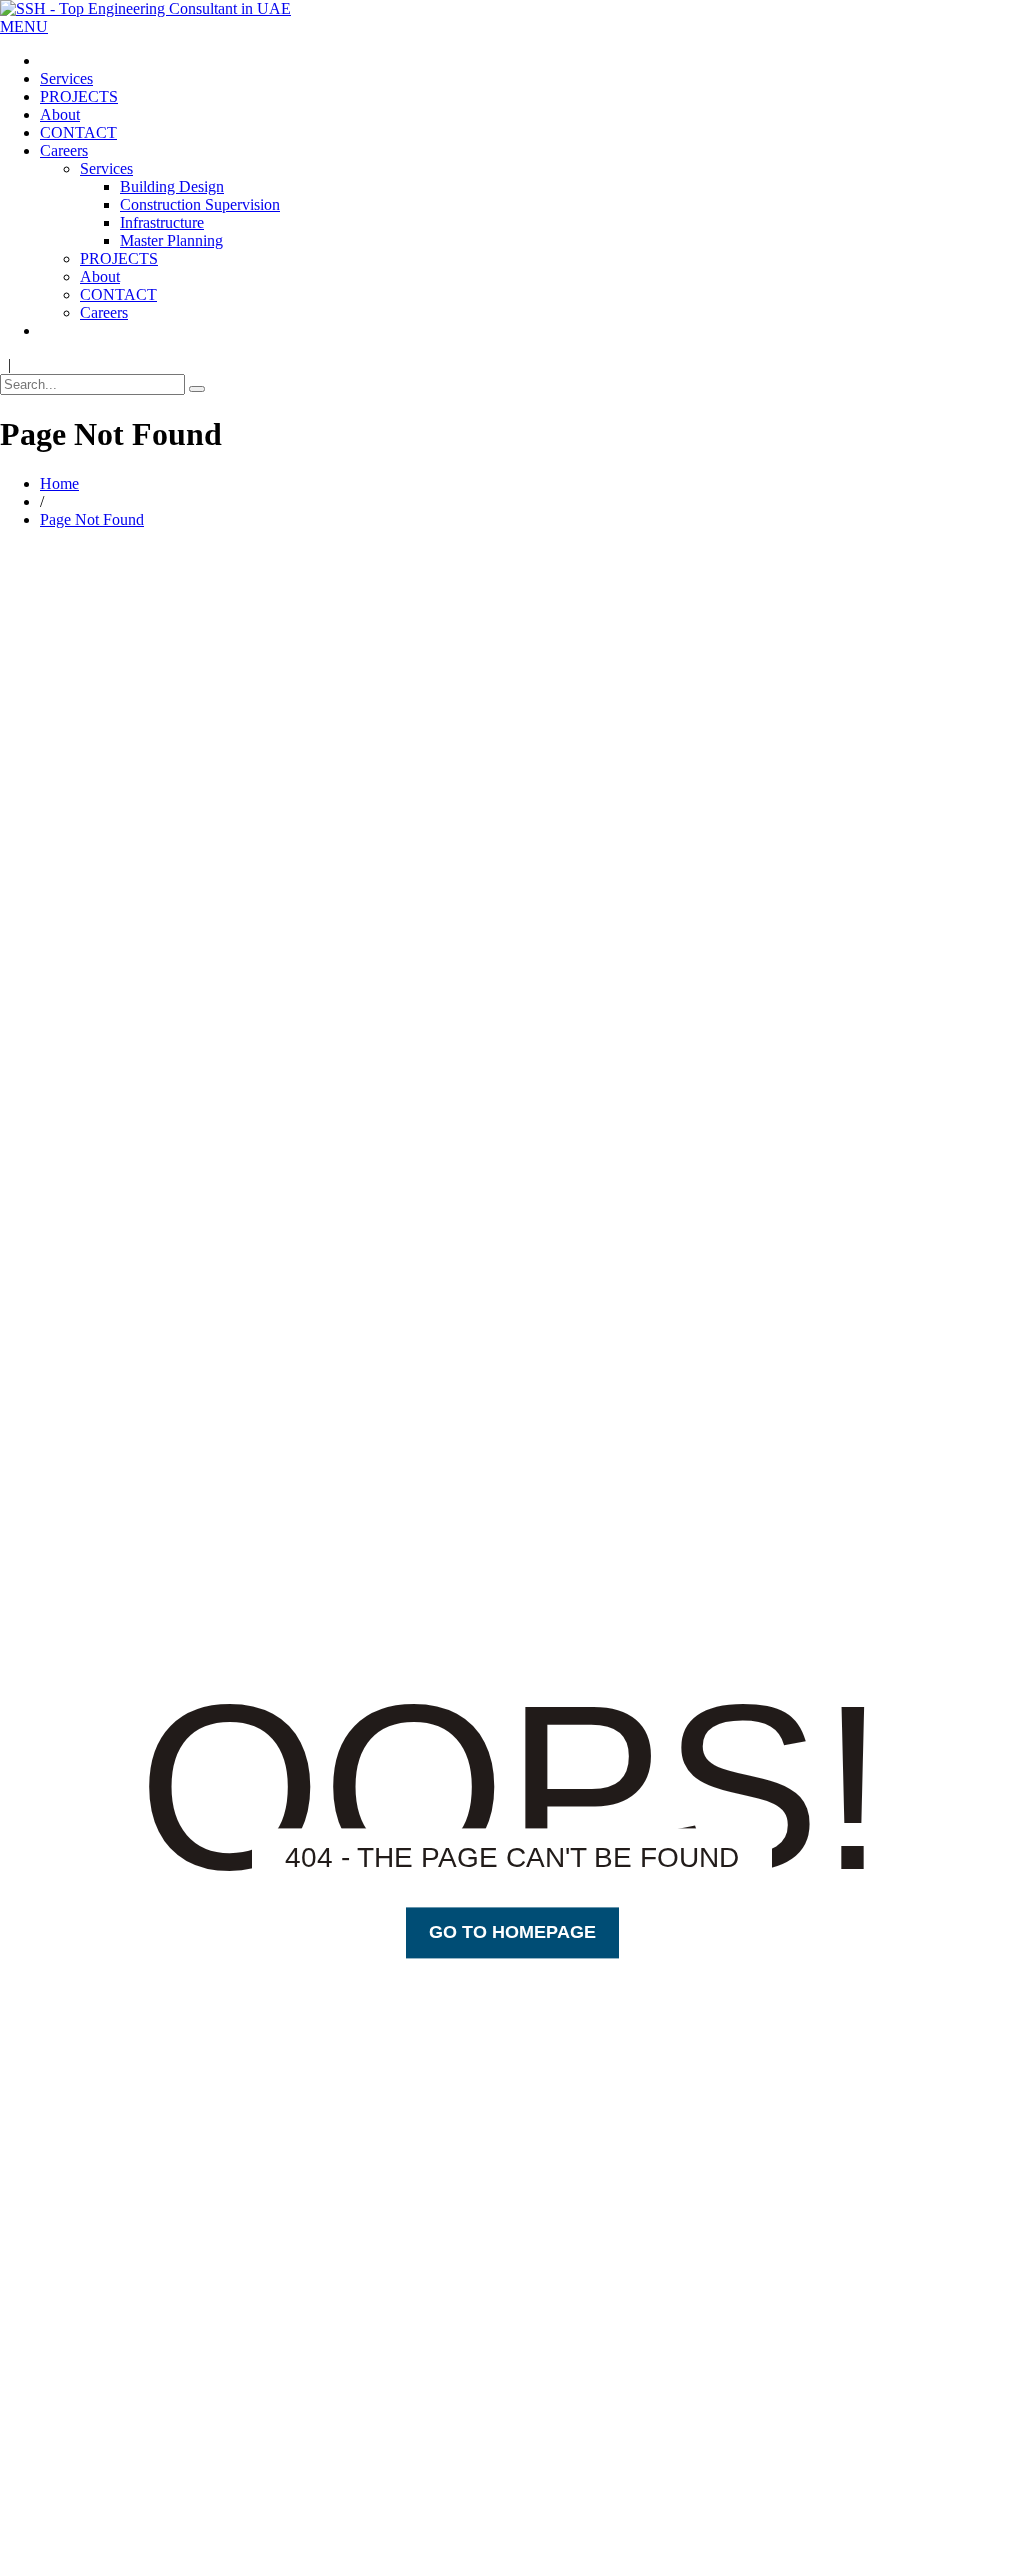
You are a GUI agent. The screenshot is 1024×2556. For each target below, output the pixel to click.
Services (66, 78)
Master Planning (171, 240)
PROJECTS (79, 96)
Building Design (172, 186)
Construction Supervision (200, 204)
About (60, 114)
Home (59, 483)
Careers (64, 150)
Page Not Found (92, 519)
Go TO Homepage (512, 1932)
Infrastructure (162, 222)
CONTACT (78, 132)
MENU (24, 26)
